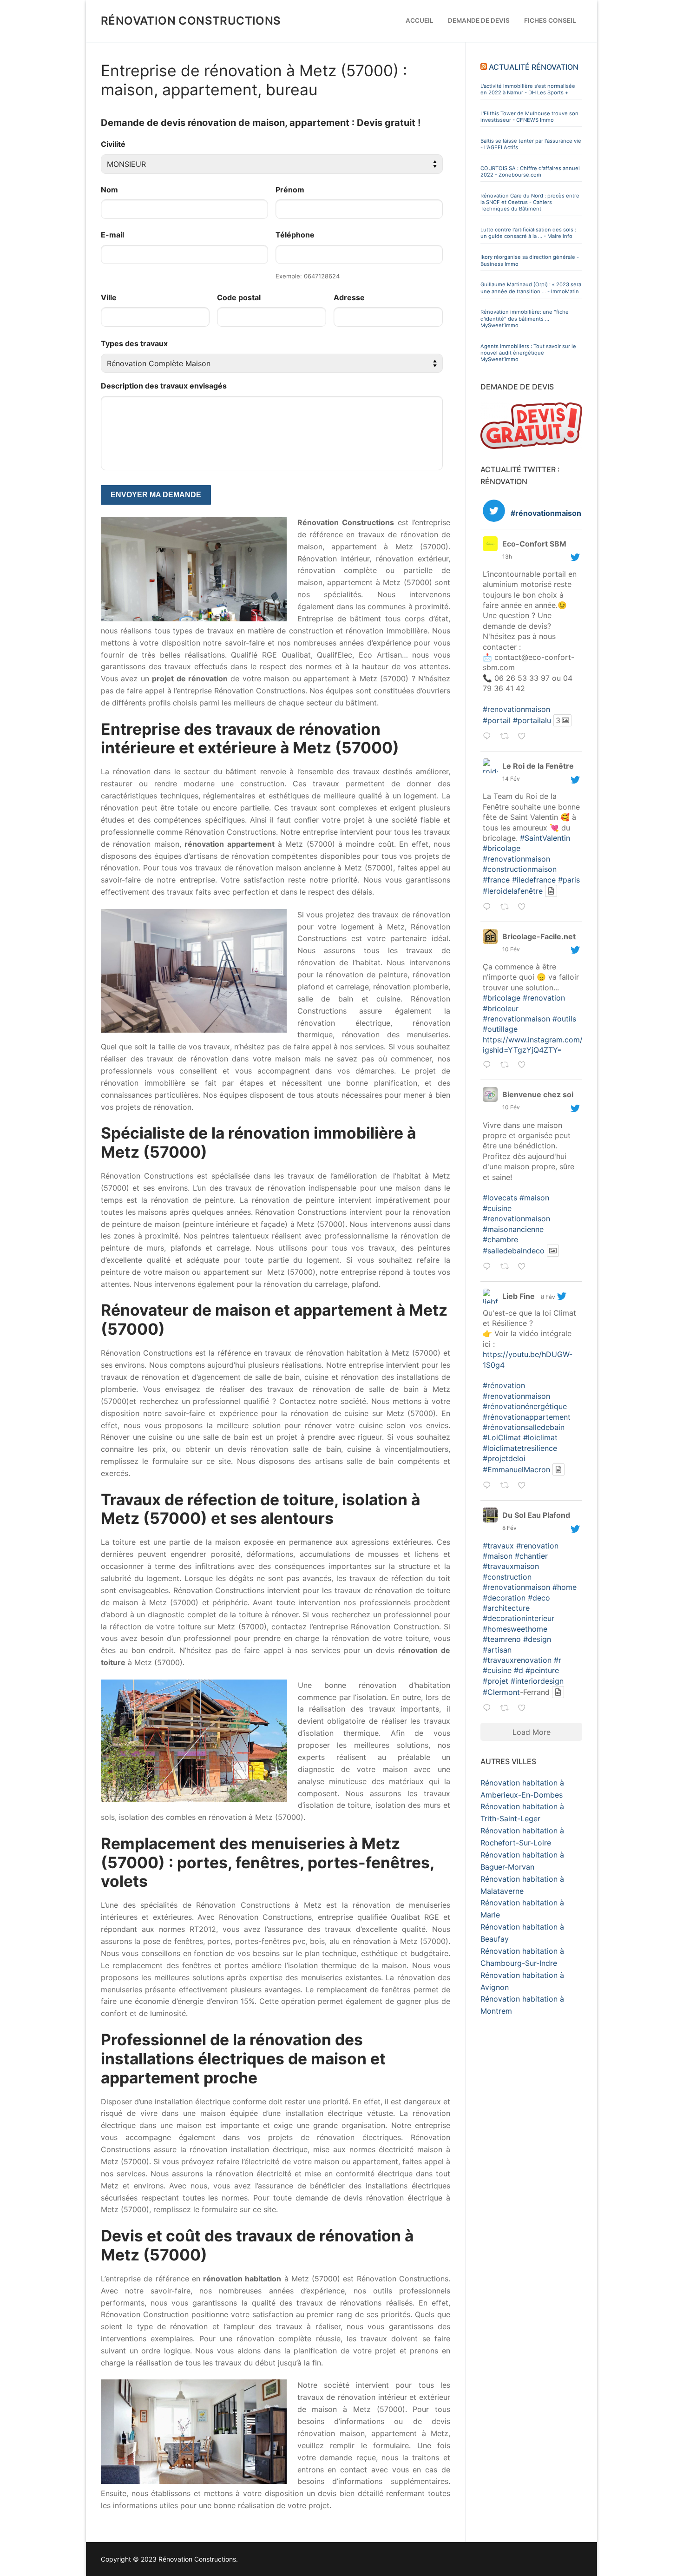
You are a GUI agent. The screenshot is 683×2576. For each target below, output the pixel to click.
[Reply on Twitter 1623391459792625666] (489, 1486)
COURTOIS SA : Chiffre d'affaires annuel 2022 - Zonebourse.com (530, 171)
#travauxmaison (511, 1566)
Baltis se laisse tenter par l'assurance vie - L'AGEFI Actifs (531, 144)
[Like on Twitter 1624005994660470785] (524, 1267)
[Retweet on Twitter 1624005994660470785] (507, 1267)
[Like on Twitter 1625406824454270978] (524, 908)
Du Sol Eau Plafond (536, 1515)
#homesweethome (515, 1629)
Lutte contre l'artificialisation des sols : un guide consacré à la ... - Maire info (528, 233)
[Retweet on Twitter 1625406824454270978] (507, 908)
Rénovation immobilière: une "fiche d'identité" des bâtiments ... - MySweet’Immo (525, 319)
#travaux (498, 1546)
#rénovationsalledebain (524, 1427)
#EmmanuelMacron (516, 1469)
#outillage (500, 1029)
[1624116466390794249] (536, 1065)
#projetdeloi (504, 1458)
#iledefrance (534, 880)
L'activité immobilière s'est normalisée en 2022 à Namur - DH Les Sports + (528, 89)
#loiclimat (540, 1437)
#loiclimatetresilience (520, 1448)
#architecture (506, 1608)
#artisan (497, 1650)
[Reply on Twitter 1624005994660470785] (489, 1267)
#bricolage (502, 848)
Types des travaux (134, 343)
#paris (569, 880)
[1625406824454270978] (536, 907)
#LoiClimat (502, 1437)
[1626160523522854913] (536, 736)
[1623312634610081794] (536, 1708)
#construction (507, 1577)
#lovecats (500, 1198)
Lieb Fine (519, 1296)
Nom (109, 190)
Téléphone (295, 235)
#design (537, 1639)
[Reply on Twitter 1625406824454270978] (489, 908)
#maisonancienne (513, 1229)
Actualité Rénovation (534, 67)
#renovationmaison (516, 709)
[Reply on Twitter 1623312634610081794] (489, 1709)
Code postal (239, 297)
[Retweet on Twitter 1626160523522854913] (507, 737)
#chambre (500, 1239)
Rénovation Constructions (191, 21)
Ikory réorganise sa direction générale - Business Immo (530, 260)
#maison (534, 1198)
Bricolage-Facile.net (539, 936)
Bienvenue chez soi (538, 1094)
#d (519, 1670)
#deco (539, 1598)
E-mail (112, 235)
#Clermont (501, 1692)
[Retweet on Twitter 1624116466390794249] (507, 1066)
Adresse (349, 297)
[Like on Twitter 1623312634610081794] (524, 1709)
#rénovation (504, 1385)
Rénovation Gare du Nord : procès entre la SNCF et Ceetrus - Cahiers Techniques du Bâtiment (530, 202)
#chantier (531, 1556)
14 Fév (511, 779)
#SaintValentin (545, 838)
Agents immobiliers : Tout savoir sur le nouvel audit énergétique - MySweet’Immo (528, 353)
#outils (564, 1019)
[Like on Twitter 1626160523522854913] (524, 737)
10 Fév (511, 949)
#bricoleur (501, 1008)
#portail (497, 720)
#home (565, 1587)
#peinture (542, 1670)
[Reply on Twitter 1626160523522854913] (489, 737)
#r (558, 1660)
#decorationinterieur (519, 1618)
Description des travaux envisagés (164, 386)
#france (496, 880)
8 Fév (548, 1297)
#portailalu (532, 720)
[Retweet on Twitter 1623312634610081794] (507, 1709)
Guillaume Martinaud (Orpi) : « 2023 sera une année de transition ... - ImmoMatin (531, 288)
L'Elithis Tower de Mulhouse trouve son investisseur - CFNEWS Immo (529, 117)
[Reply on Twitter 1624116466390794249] (489, 1066)
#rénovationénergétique (525, 1406)
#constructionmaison (520, 869)
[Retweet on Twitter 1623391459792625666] (507, 1486)
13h (507, 557)
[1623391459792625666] (536, 1486)
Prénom (290, 190)
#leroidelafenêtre (513, 891)
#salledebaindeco (514, 1251)
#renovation (544, 998)
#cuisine (497, 1208)
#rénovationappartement (527, 1417)
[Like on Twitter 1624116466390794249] (524, 1066)
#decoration (504, 1598)
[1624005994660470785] (536, 1267)
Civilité (113, 144)
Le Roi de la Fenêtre (538, 766)
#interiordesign (537, 1681)
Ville (109, 297)
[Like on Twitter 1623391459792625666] (524, 1486)
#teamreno (502, 1639)
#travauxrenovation (517, 1660)
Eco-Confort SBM (534, 544)
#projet (496, 1681)
